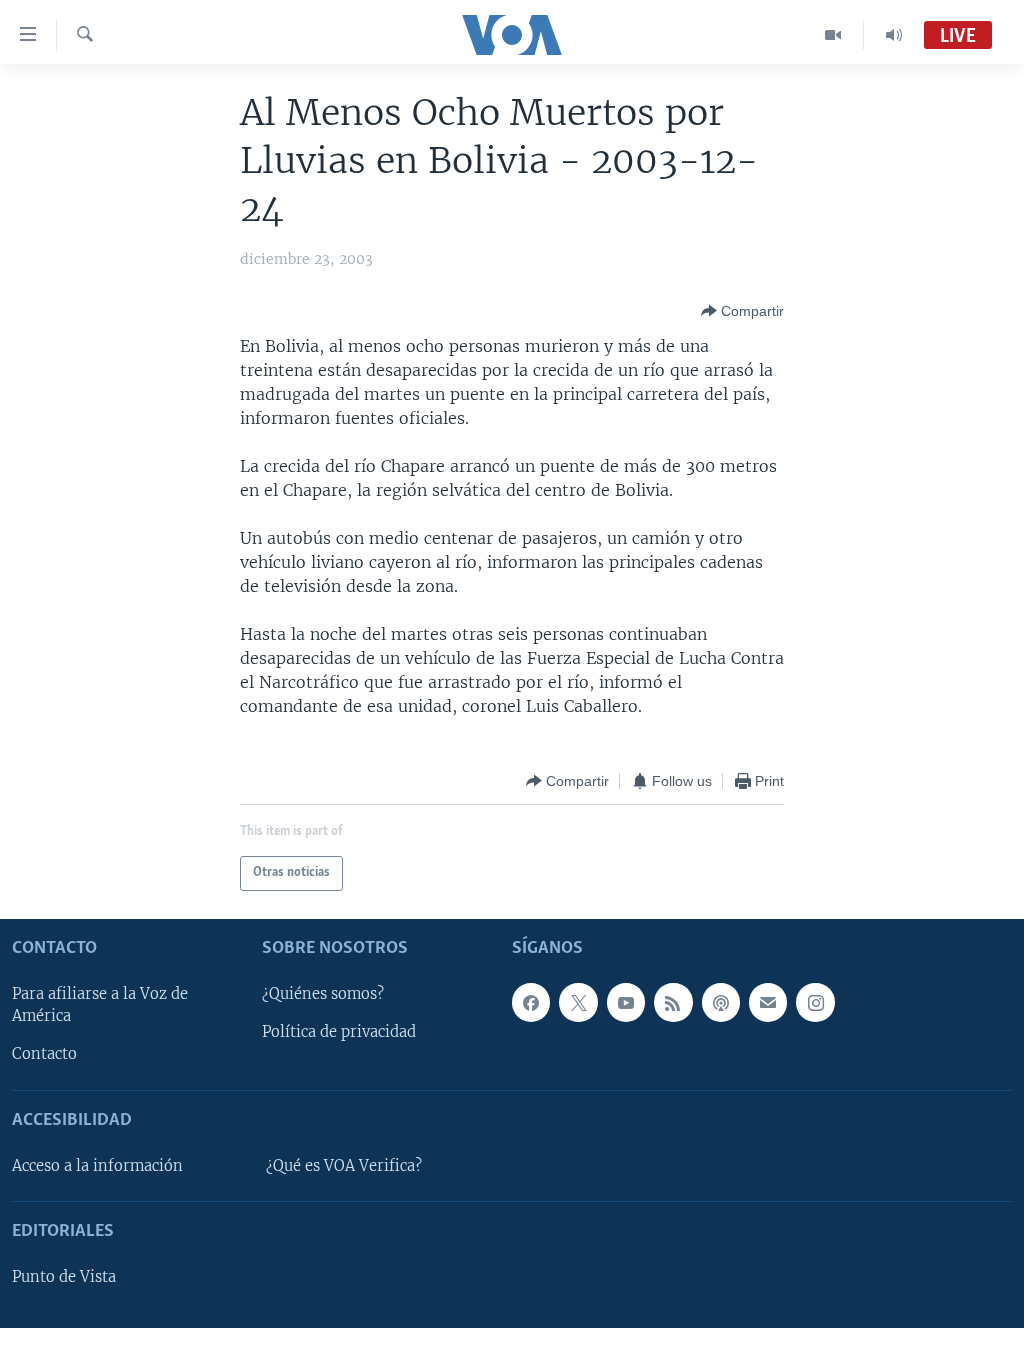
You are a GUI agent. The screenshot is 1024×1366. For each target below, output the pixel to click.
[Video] (833, 35)
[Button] (742, 311)
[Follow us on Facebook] (531, 1002)
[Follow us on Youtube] (626, 1002)
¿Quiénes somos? (323, 994)
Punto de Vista (64, 1277)
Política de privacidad (339, 1032)
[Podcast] (721, 1002)
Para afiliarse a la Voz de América (100, 1005)
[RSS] (673, 1002)
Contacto (44, 1054)
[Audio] (894, 35)
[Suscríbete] (768, 1002)
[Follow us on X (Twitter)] (578, 1002)
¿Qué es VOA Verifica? (344, 1166)
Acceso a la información (97, 1166)
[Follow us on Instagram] (815, 1002)
